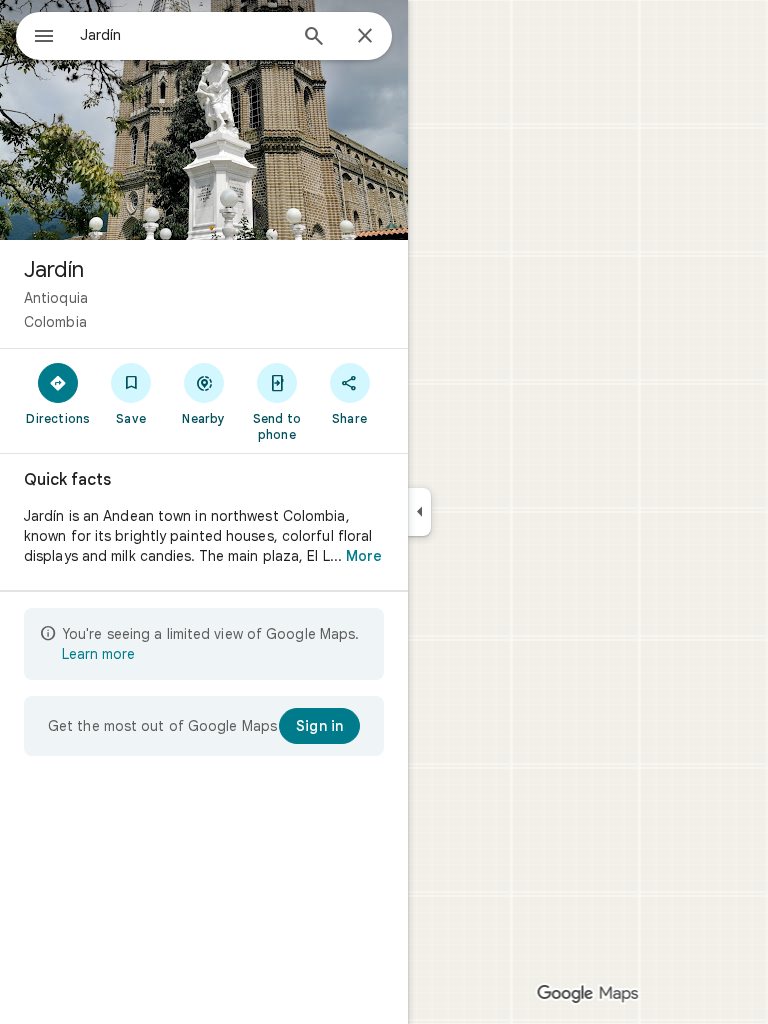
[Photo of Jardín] (204, 120)
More (364, 556)
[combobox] (183, 35)
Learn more (98, 654)
